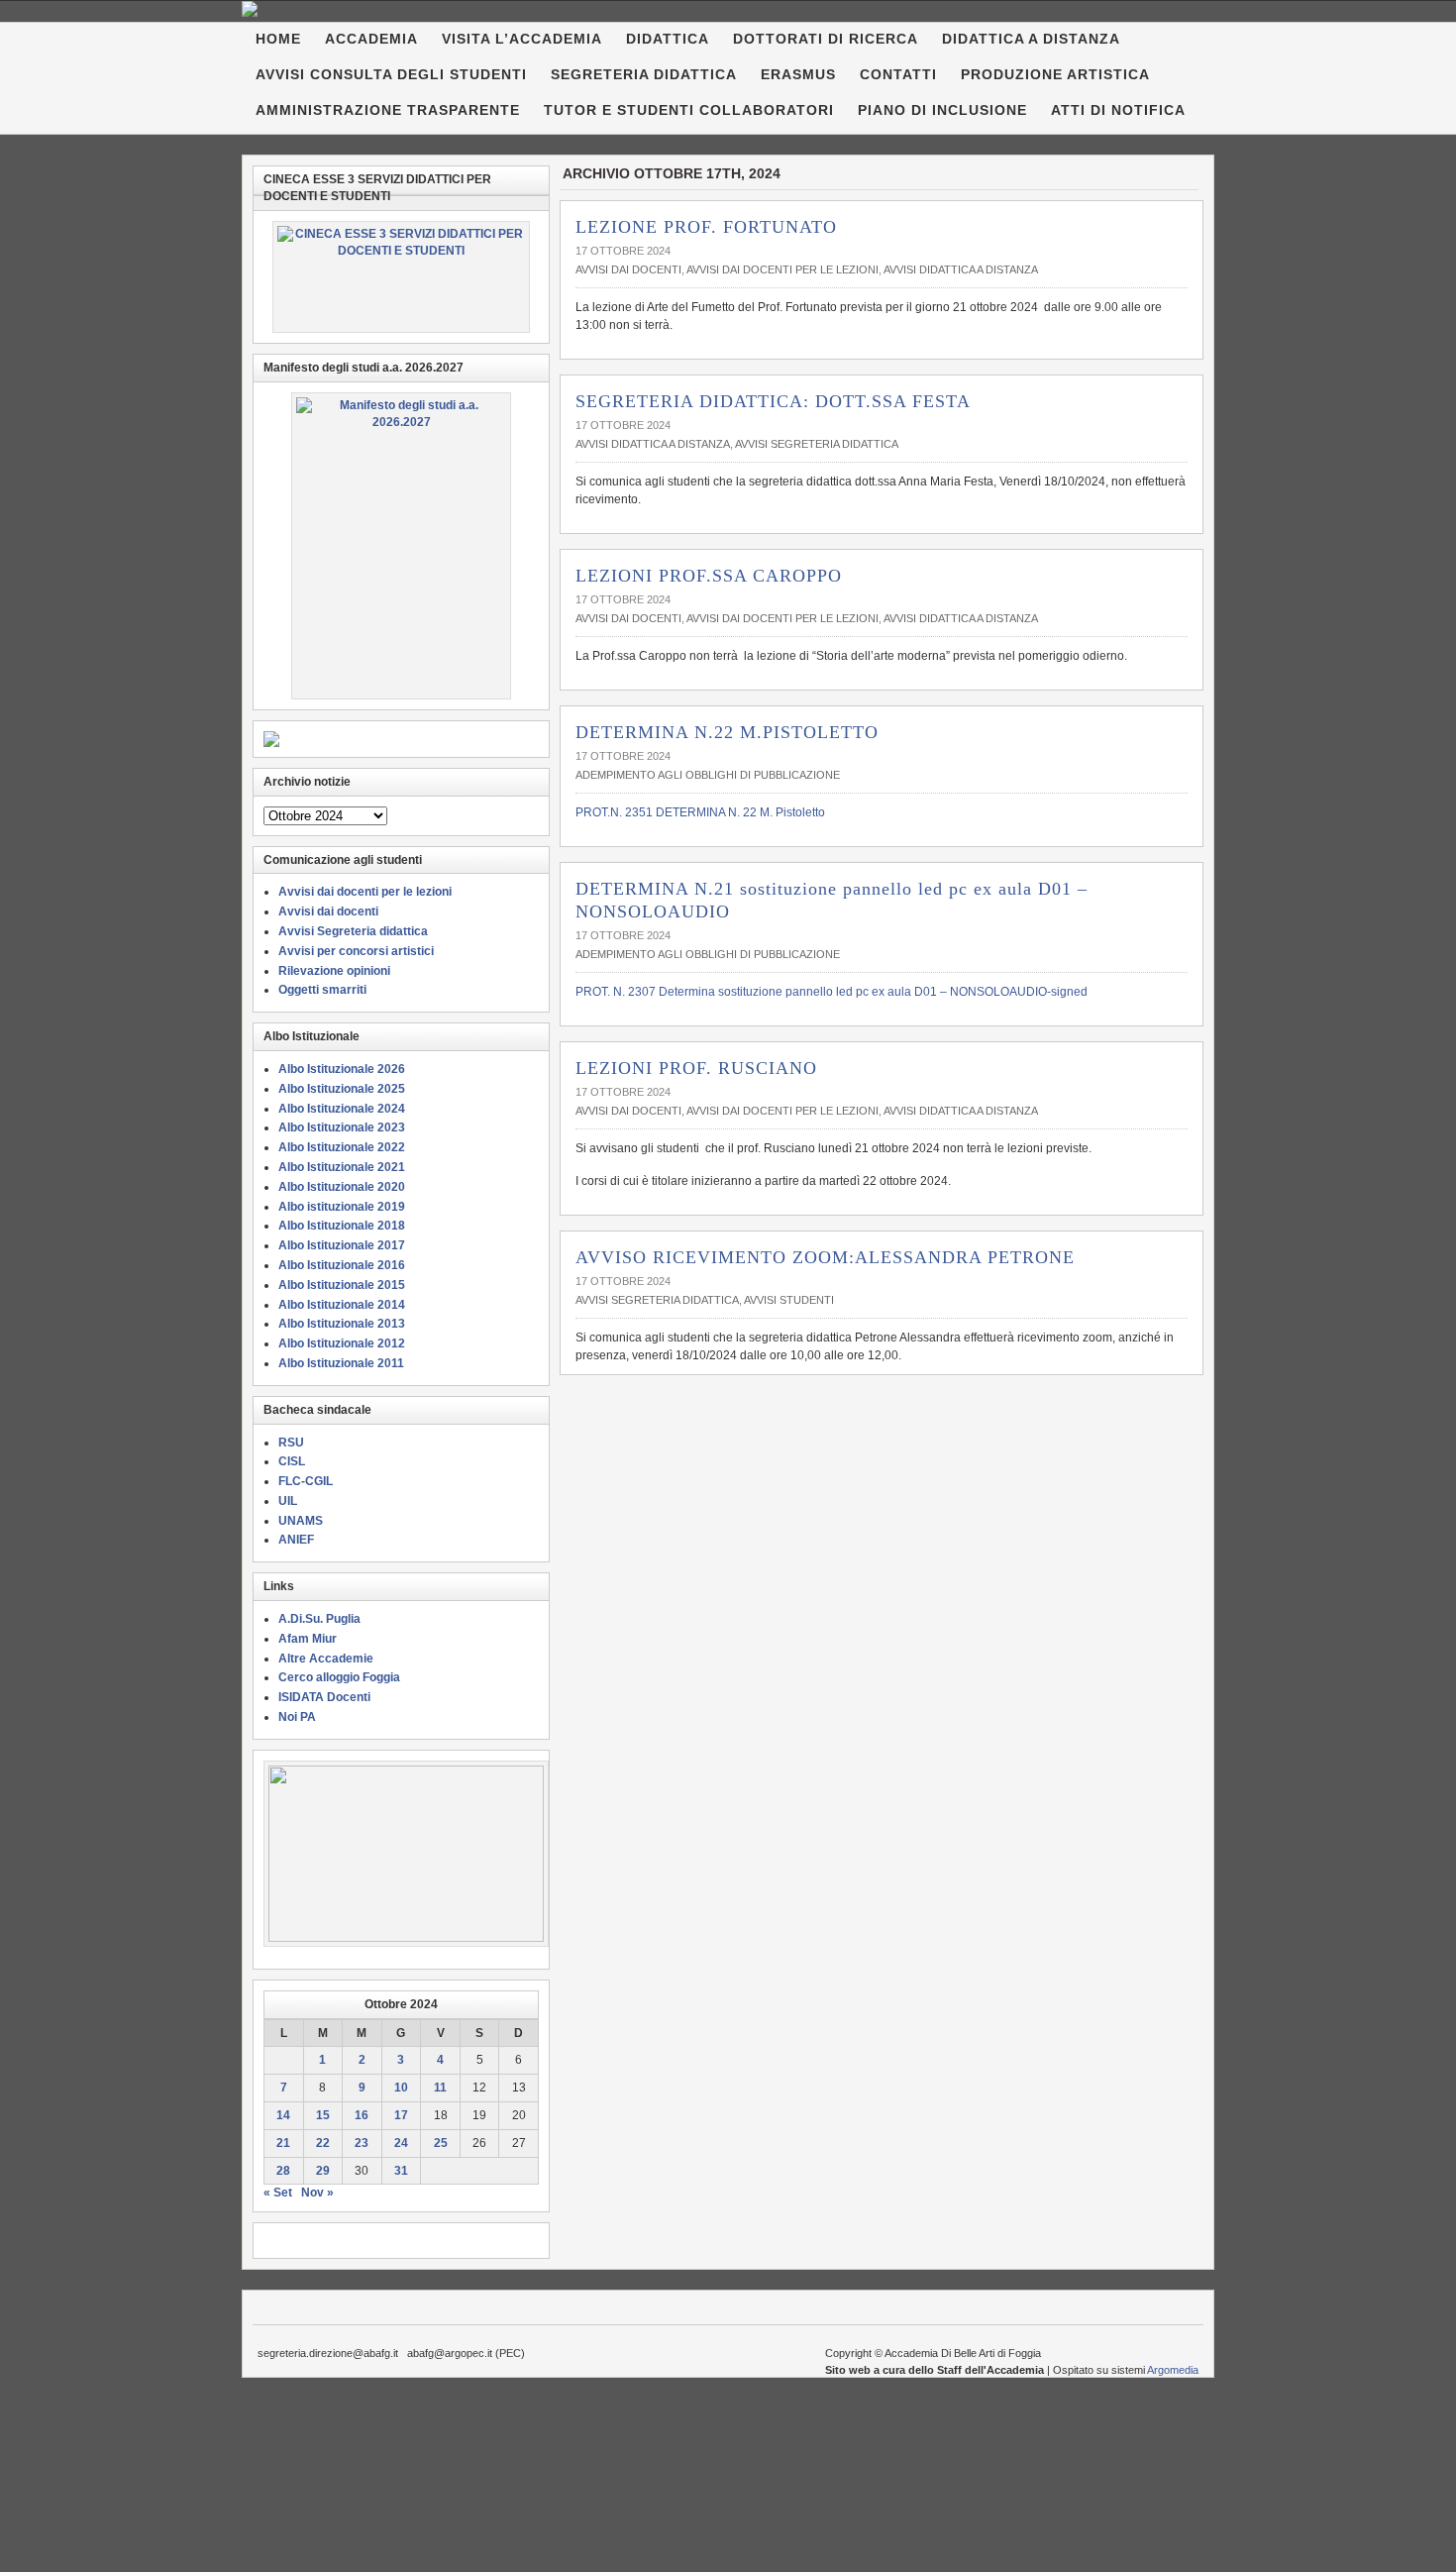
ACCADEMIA (371, 39)
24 (401, 2143)
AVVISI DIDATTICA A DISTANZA (961, 269)
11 (440, 2088)
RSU (291, 1443)
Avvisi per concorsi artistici (356, 951)
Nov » (317, 2193)
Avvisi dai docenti (628, 269)
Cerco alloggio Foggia (339, 1677)
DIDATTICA (668, 39)
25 (441, 2143)
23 (362, 2143)
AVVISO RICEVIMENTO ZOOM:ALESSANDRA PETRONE (825, 1257)
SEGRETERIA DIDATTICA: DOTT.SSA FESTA (773, 401)
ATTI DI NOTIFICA (1118, 110)
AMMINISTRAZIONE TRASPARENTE (388, 110)
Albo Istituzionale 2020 (342, 1187)
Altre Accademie (326, 1659)
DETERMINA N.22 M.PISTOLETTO (727, 732)
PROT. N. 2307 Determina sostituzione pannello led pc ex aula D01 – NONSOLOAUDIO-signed (832, 992)
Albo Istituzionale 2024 (342, 1109)
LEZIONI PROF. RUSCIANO (696, 1068)
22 (323, 2143)
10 (401, 2088)
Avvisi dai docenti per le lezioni (782, 269)
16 (362, 2115)
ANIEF (296, 1540)
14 (283, 2115)
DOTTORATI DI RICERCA (826, 39)
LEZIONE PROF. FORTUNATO (706, 227)
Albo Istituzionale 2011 (341, 1363)
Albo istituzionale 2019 (342, 1207)
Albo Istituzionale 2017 (342, 1245)
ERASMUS (798, 74)
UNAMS (301, 1521)
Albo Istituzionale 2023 (342, 1127)
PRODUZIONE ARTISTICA (1055, 74)
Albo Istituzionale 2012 (342, 1343)
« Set (278, 2193)
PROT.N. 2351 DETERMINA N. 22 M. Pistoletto (700, 812)
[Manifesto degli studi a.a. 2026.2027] (401, 546)
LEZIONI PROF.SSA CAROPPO (709, 576)
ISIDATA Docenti (324, 1697)
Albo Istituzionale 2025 (342, 1089)
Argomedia (1173, 2370)
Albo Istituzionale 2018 (342, 1226)
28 (283, 2171)
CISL (292, 1461)
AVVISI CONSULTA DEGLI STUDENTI (391, 74)
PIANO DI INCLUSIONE (942, 110)
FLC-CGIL (306, 1481)
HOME (278, 39)
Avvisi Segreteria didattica (817, 444)
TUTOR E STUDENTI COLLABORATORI (689, 110)
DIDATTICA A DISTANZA (1031, 39)
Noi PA (297, 1717)
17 (401, 2115)
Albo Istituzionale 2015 (342, 1285)
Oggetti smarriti (322, 990)
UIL (288, 1501)
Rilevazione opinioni (334, 971)
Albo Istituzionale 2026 (342, 1069)
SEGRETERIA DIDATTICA (644, 74)
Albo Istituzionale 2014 (342, 1305)
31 (401, 2171)
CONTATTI (898, 74)
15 (323, 2115)
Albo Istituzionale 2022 (342, 1147)
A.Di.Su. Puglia (319, 1619)
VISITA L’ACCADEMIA (522, 39)
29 (323, 2171)
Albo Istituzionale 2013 (342, 1324)
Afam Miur (308, 1639)
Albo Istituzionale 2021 (342, 1167)
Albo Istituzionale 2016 (342, 1265)
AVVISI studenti (789, 1300)
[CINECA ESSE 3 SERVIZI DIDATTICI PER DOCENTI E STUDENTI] (401, 277)
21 (283, 2143)
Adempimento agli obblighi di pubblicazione (708, 775)
